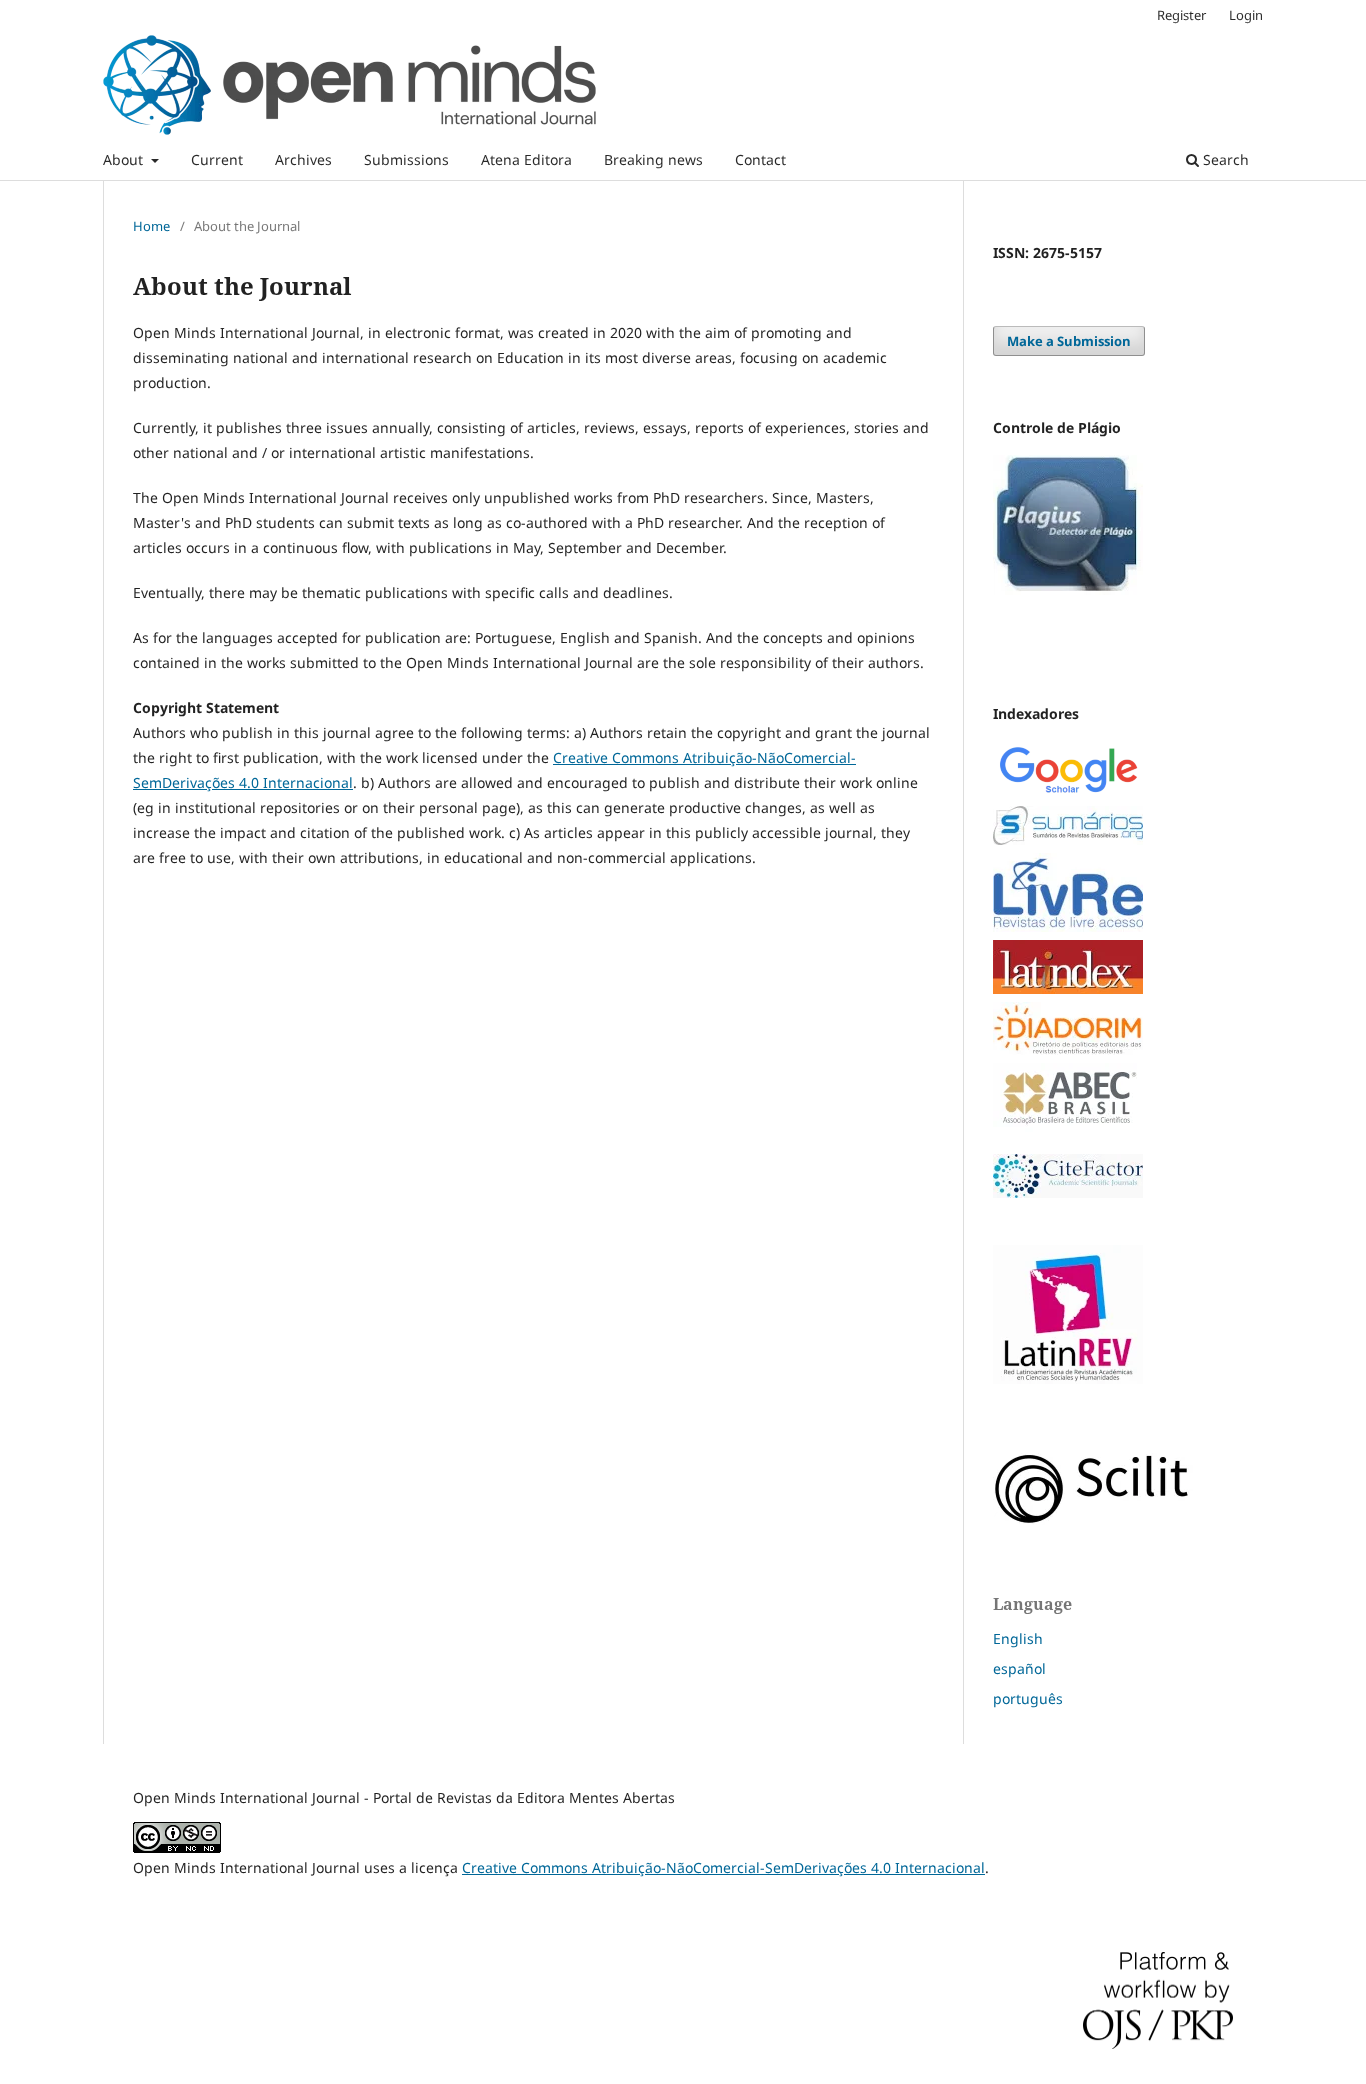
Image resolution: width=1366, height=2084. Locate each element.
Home (151, 226)
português (1028, 1698)
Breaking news (653, 159)
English (1018, 1638)
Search (1224, 159)
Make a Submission (1069, 341)
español (1019, 1668)
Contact (760, 159)
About (125, 159)
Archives (303, 159)
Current (217, 159)
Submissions (406, 159)
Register (1181, 15)
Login (1246, 15)
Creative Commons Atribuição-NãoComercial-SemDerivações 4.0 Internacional (723, 1867)
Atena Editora (526, 159)
